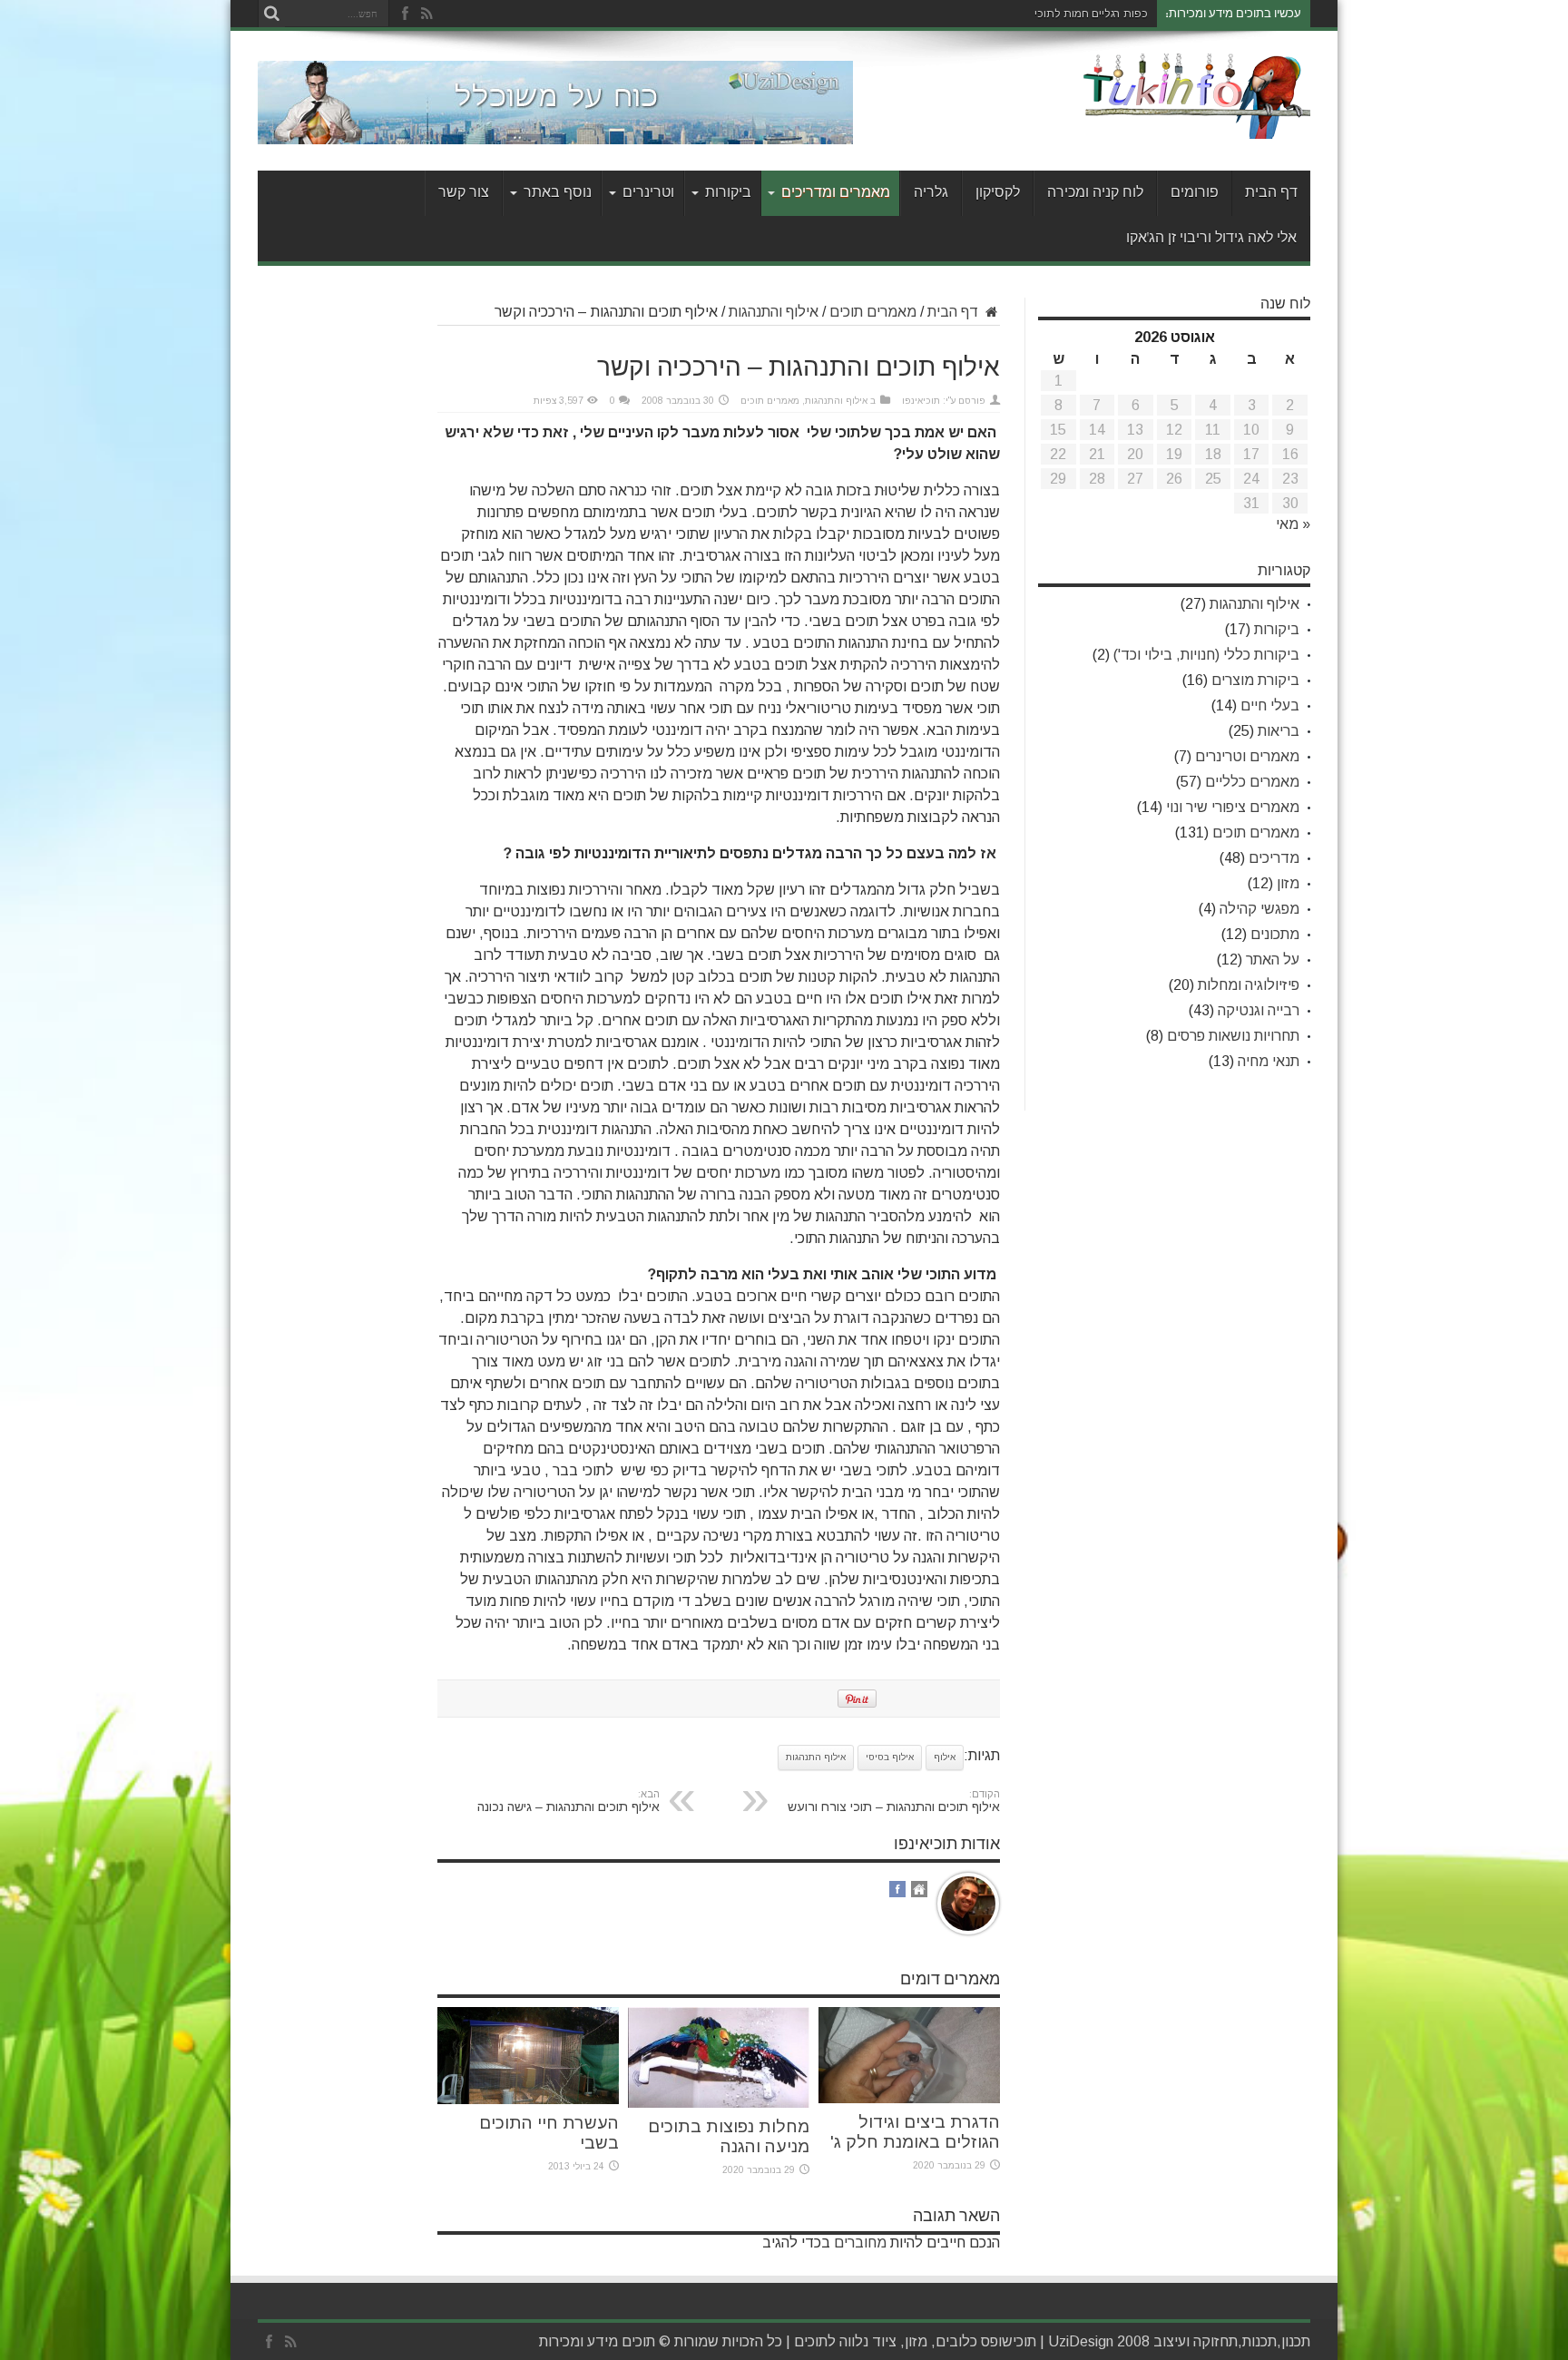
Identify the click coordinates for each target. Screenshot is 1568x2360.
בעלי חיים (1270, 705)
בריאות (1279, 731)
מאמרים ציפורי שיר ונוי (1233, 807)
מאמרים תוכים (873, 312)
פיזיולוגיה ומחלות (1249, 985)
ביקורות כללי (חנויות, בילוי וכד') (1206, 655)
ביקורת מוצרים (1255, 680)
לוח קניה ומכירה (1095, 193)
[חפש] (271, 14)
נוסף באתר (558, 193)
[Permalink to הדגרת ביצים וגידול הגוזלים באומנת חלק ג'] (909, 2098)
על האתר (1273, 960)
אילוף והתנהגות (774, 312)
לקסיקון (998, 193)
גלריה (931, 193)
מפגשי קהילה (1259, 909)
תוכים (811, 2341)
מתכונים (1275, 934)
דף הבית (1271, 193)
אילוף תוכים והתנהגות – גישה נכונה (568, 1801)
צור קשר (464, 193)
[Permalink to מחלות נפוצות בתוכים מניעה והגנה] (719, 2103)
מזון (1288, 883)
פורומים (1195, 193)
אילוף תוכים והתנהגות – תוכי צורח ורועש (894, 1801)
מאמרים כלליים (1252, 782)
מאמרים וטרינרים (1247, 756)
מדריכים (1274, 858)
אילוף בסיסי (890, 1757)
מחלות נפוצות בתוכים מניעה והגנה (729, 2136)
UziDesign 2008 (1099, 2341)
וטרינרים (648, 193)
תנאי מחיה (1269, 1061)
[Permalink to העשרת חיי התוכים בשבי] (528, 2099)
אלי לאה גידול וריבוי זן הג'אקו (1211, 238)
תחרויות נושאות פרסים (1233, 1036)
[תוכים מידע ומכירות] (1197, 125)
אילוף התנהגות (816, 1757)
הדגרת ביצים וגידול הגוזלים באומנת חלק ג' (915, 2132)
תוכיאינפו (921, 401)
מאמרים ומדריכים (836, 193)
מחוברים (860, 2242)
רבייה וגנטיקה (1259, 1010)
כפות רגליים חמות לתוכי (1091, 14)
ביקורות (728, 193)
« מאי (1293, 524)
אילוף (945, 1757)
